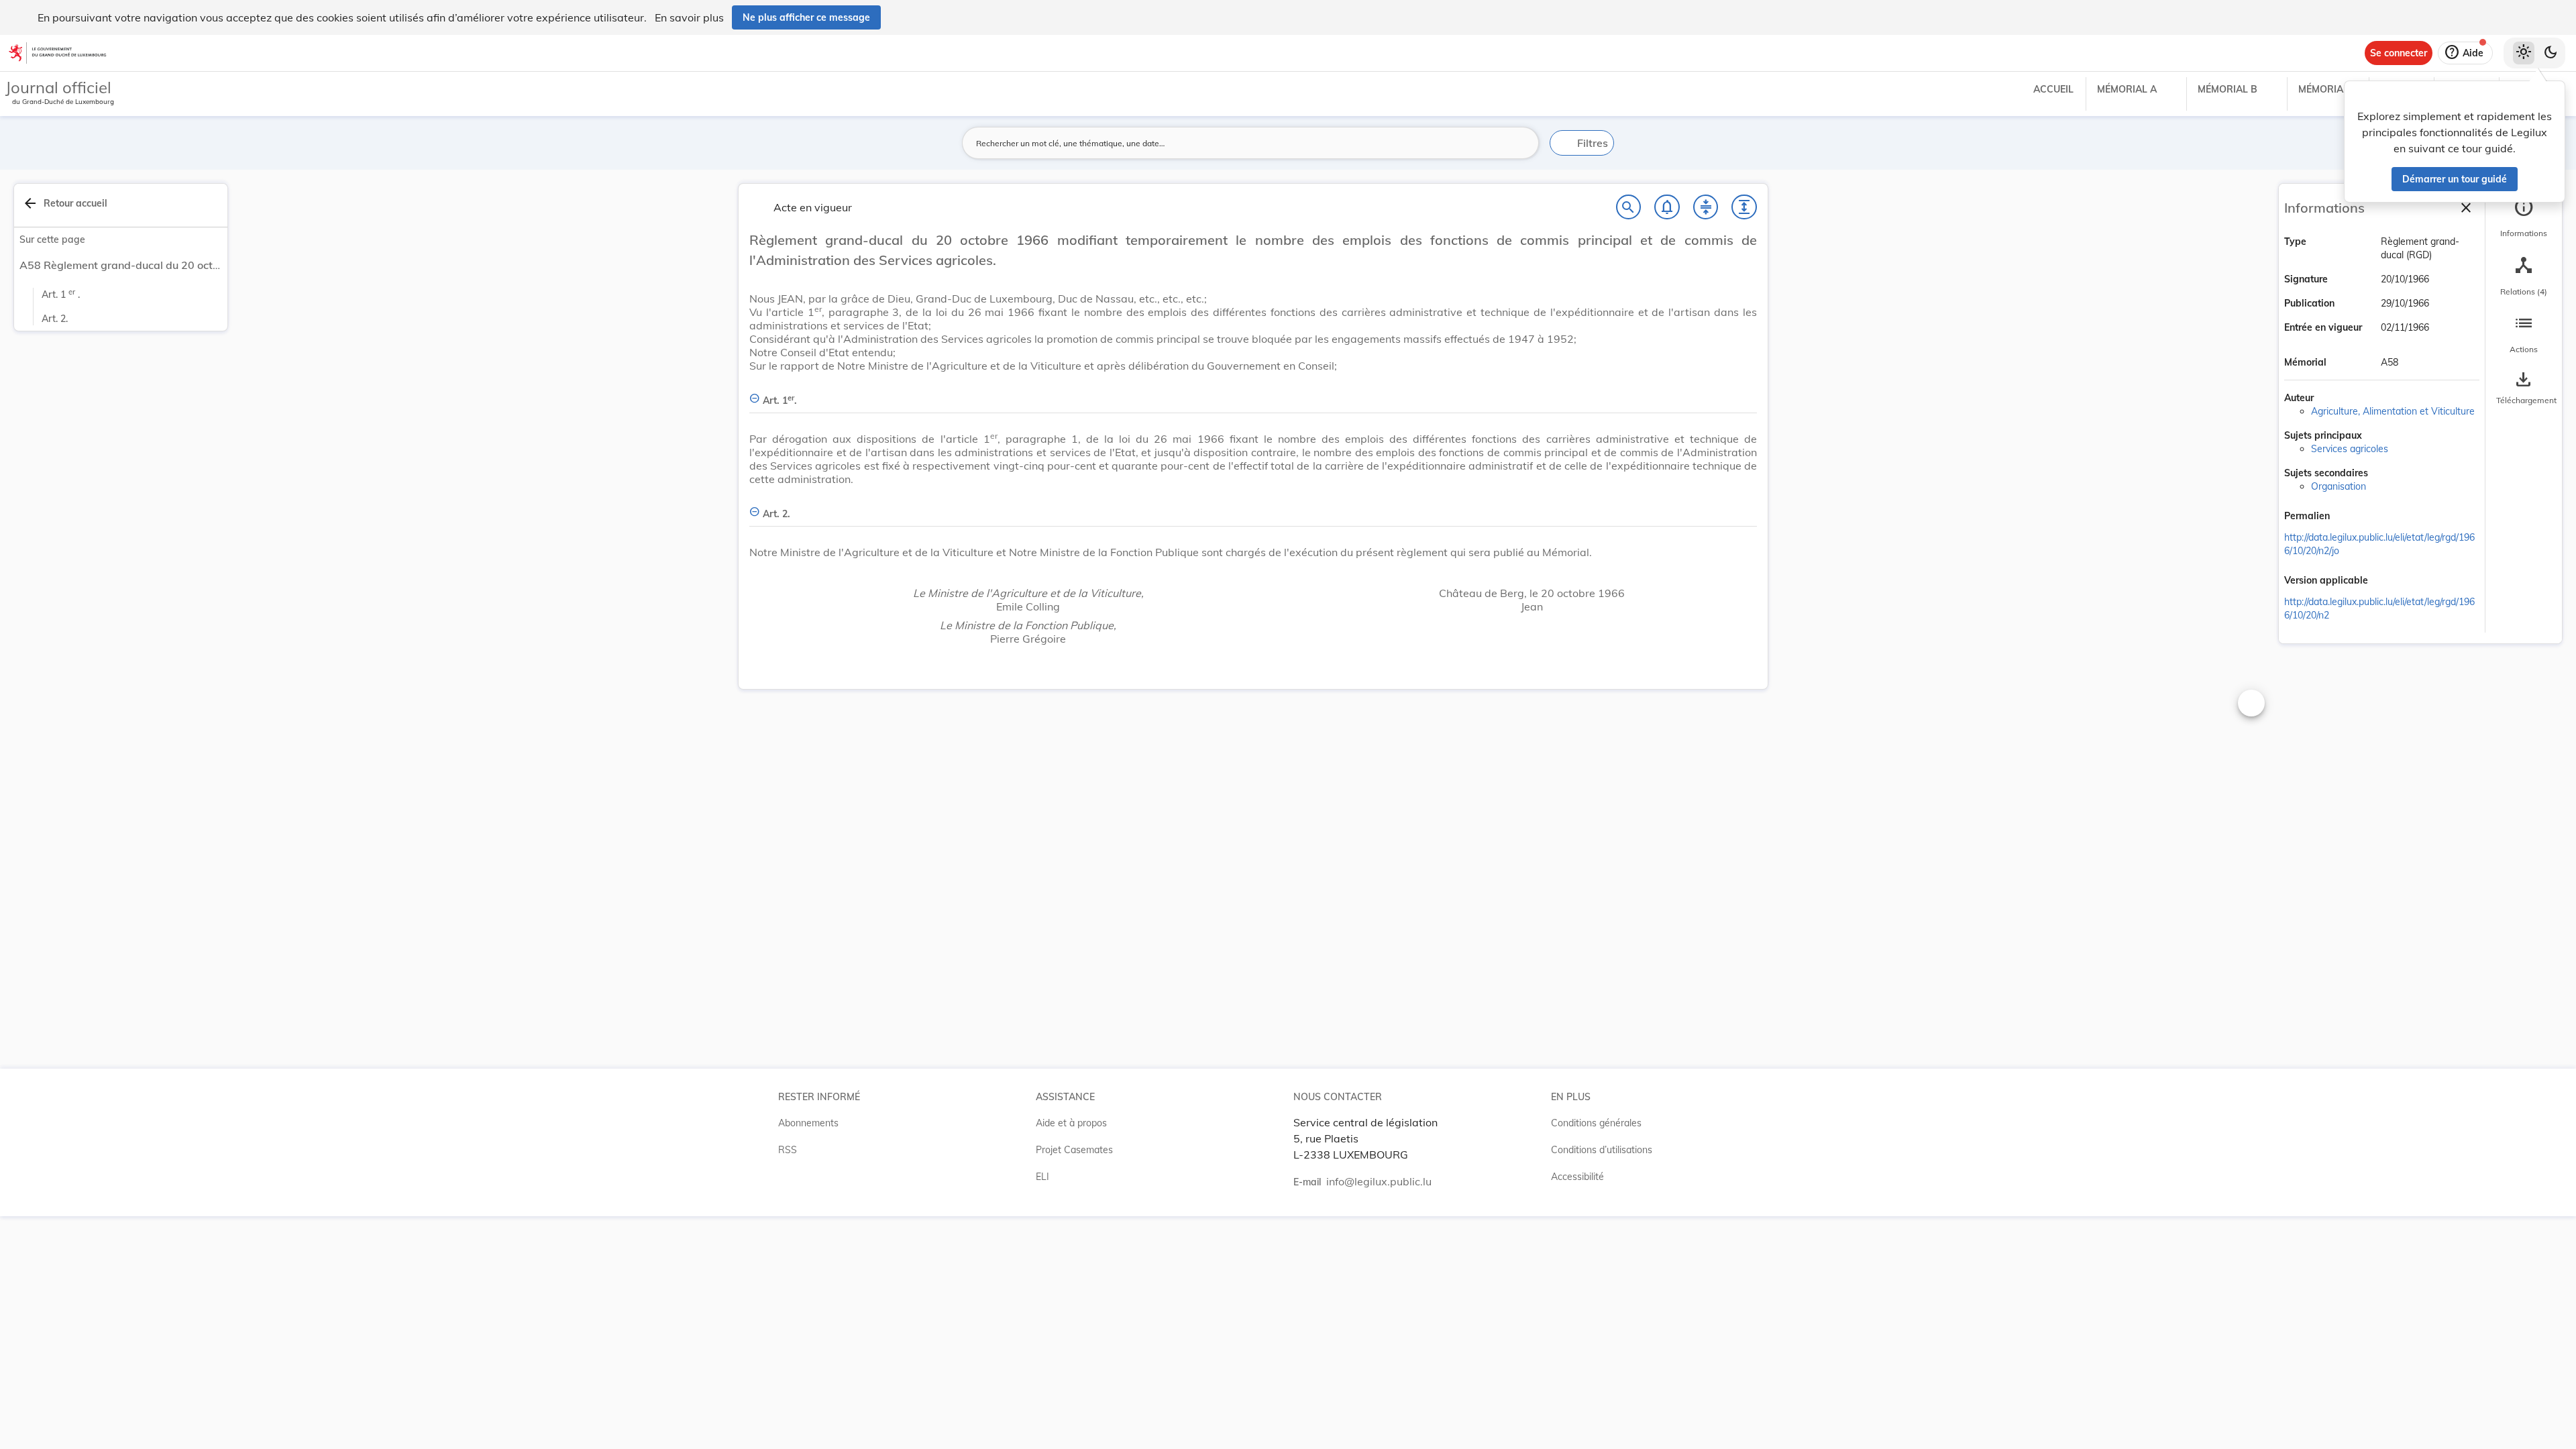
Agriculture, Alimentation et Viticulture (2393, 411)
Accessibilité (1577, 1177)
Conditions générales (1596, 1123)
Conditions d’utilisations (1602, 1150)
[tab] (2524, 218)
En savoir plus (689, 17)
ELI (1042, 1177)
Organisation (2339, 486)
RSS (788, 1150)
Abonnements (808, 1123)
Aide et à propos (1071, 1123)
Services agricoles (2350, 449)
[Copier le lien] (2349, 517)
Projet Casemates (1074, 1150)
